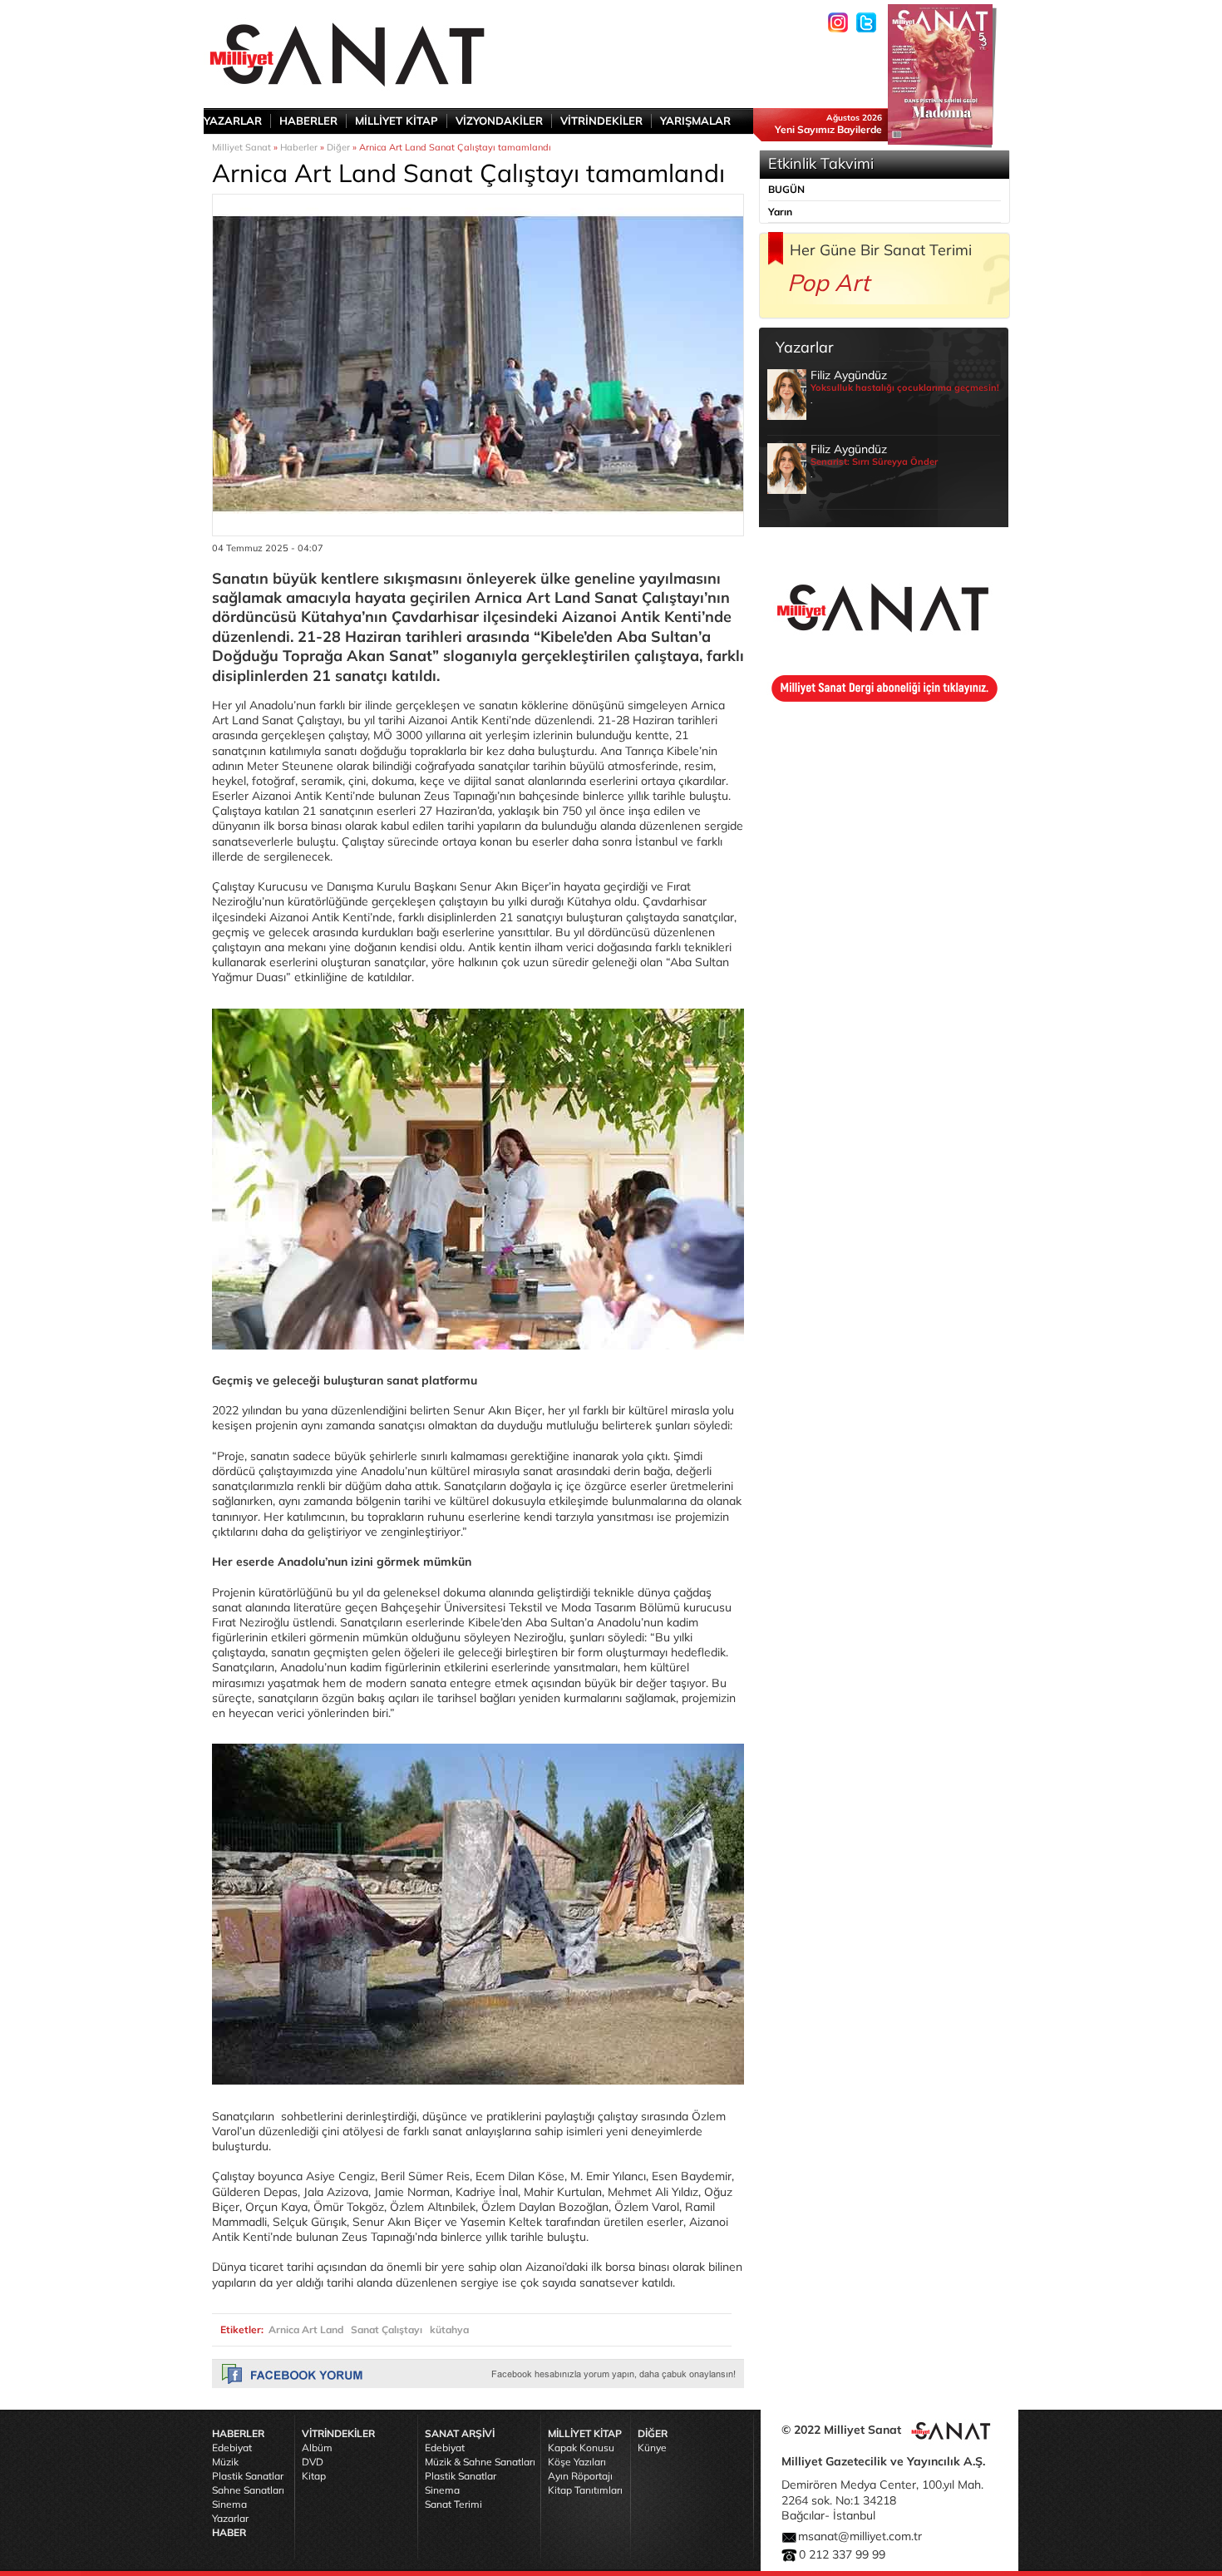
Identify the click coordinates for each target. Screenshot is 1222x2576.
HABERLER (308, 121)
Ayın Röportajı (580, 2476)
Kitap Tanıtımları (585, 2490)
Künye (652, 2448)
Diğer (338, 147)
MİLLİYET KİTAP (397, 121)
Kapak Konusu (581, 2448)
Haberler (299, 147)
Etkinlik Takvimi (821, 163)
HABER (229, 2532)
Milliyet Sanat (241, 147)
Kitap (314, 2476)
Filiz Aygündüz (905, 387)
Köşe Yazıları (577, 2462)
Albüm (317, 2448)
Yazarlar (230, 2518)
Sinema (229, 2504)
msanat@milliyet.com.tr (860, 2536)
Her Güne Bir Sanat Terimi (881, 250)
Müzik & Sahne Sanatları (480, 2462)
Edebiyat (232, 2448)
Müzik (225, 2462)
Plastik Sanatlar (248, 2476)
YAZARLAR (233, 121)
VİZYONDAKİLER (499, 121)
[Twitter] (866, 22)
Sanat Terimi (453, 2504)
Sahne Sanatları (248, 2490)
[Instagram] (838, 22)
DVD (313, 2462)
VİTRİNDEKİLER (601, 121)
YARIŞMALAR (695, 121)
